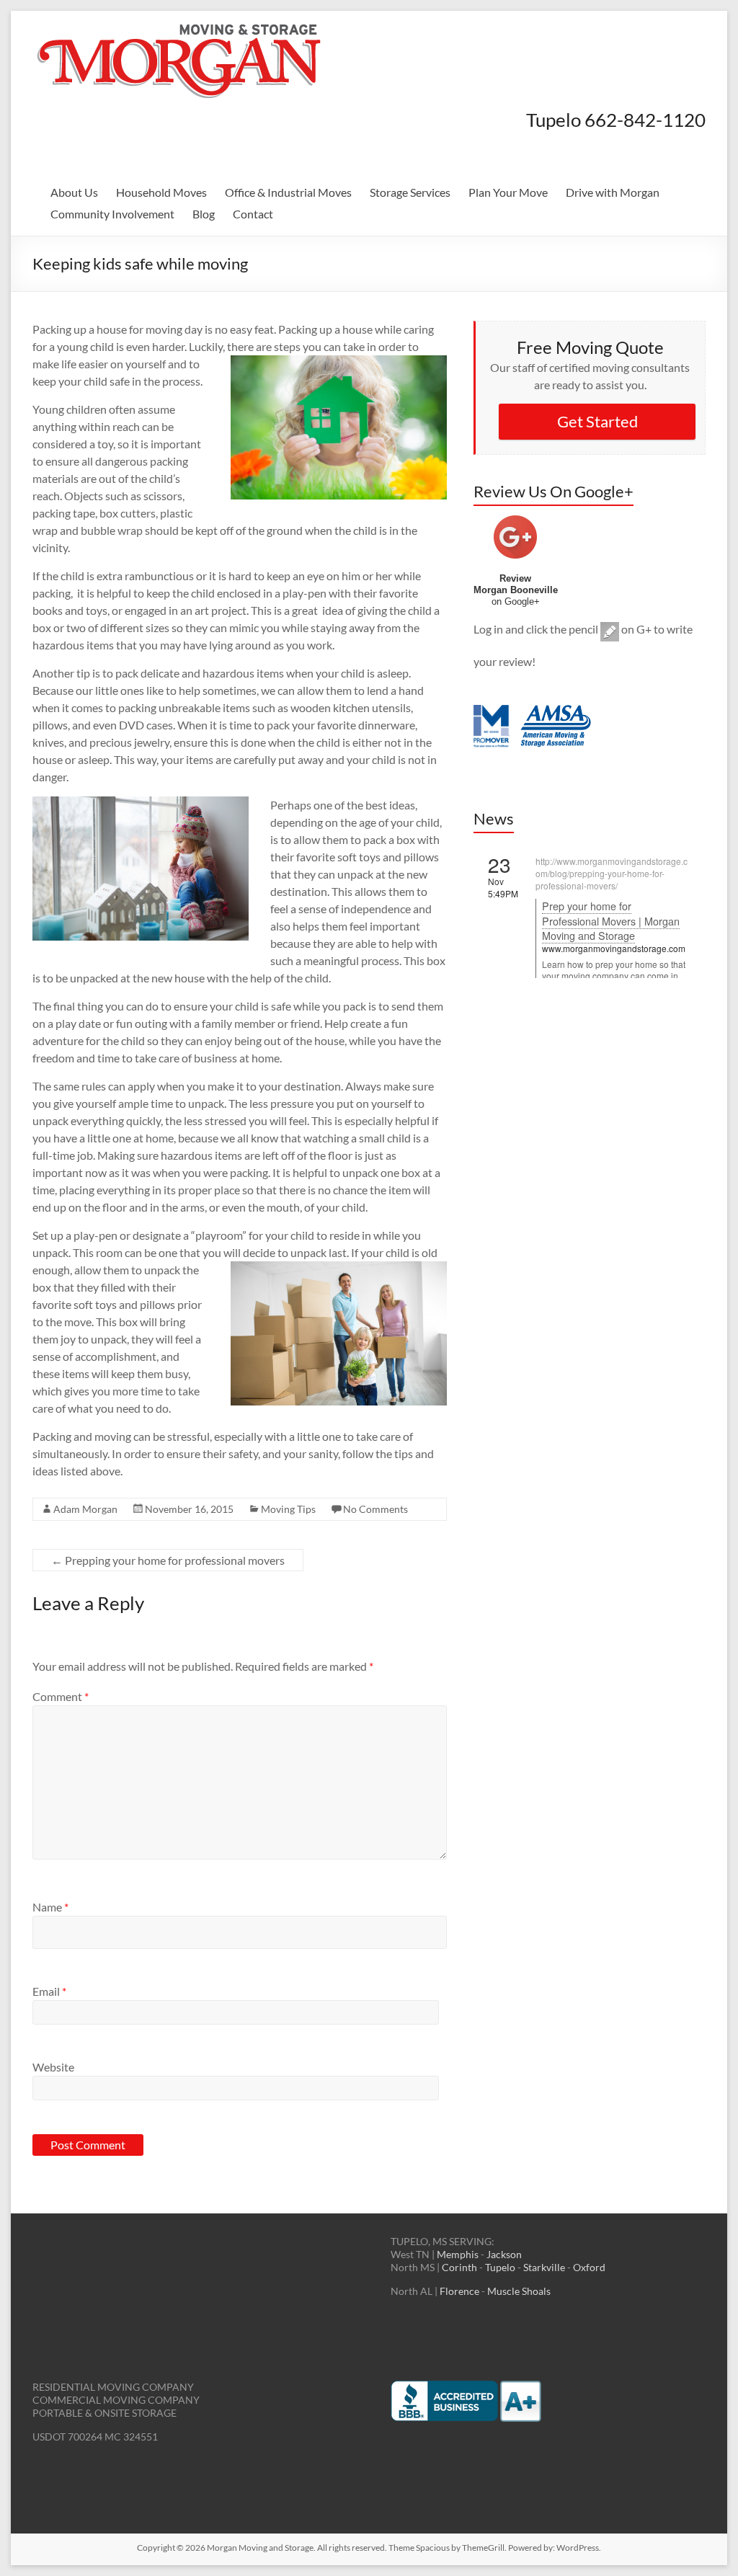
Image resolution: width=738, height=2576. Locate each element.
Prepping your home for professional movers (168, 1560)
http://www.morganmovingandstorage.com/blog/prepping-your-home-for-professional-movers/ (612, 873)
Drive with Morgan (613, 192)
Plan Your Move (508, 192)
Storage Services (410, 192)
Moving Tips (288, 1509)
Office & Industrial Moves (288, 192)
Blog (204, 214)
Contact (253, 214)
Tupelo (501, 2267)
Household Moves (161, 192)
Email (49, 1991)
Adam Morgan (85, 1509)
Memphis (458, 2254)
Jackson (504, 2254)
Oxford (589, 2267)
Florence (461, 2291)
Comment (61, 1696)
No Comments (375, 1509)
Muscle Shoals (519, 2291)
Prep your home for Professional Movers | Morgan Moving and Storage (611, 920)
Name (50, 1907)
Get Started (597, 421)
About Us (74, 192)
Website (53, 2067)
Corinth (461, 2267)
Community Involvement (112, 214)
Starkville (544, 2267)
